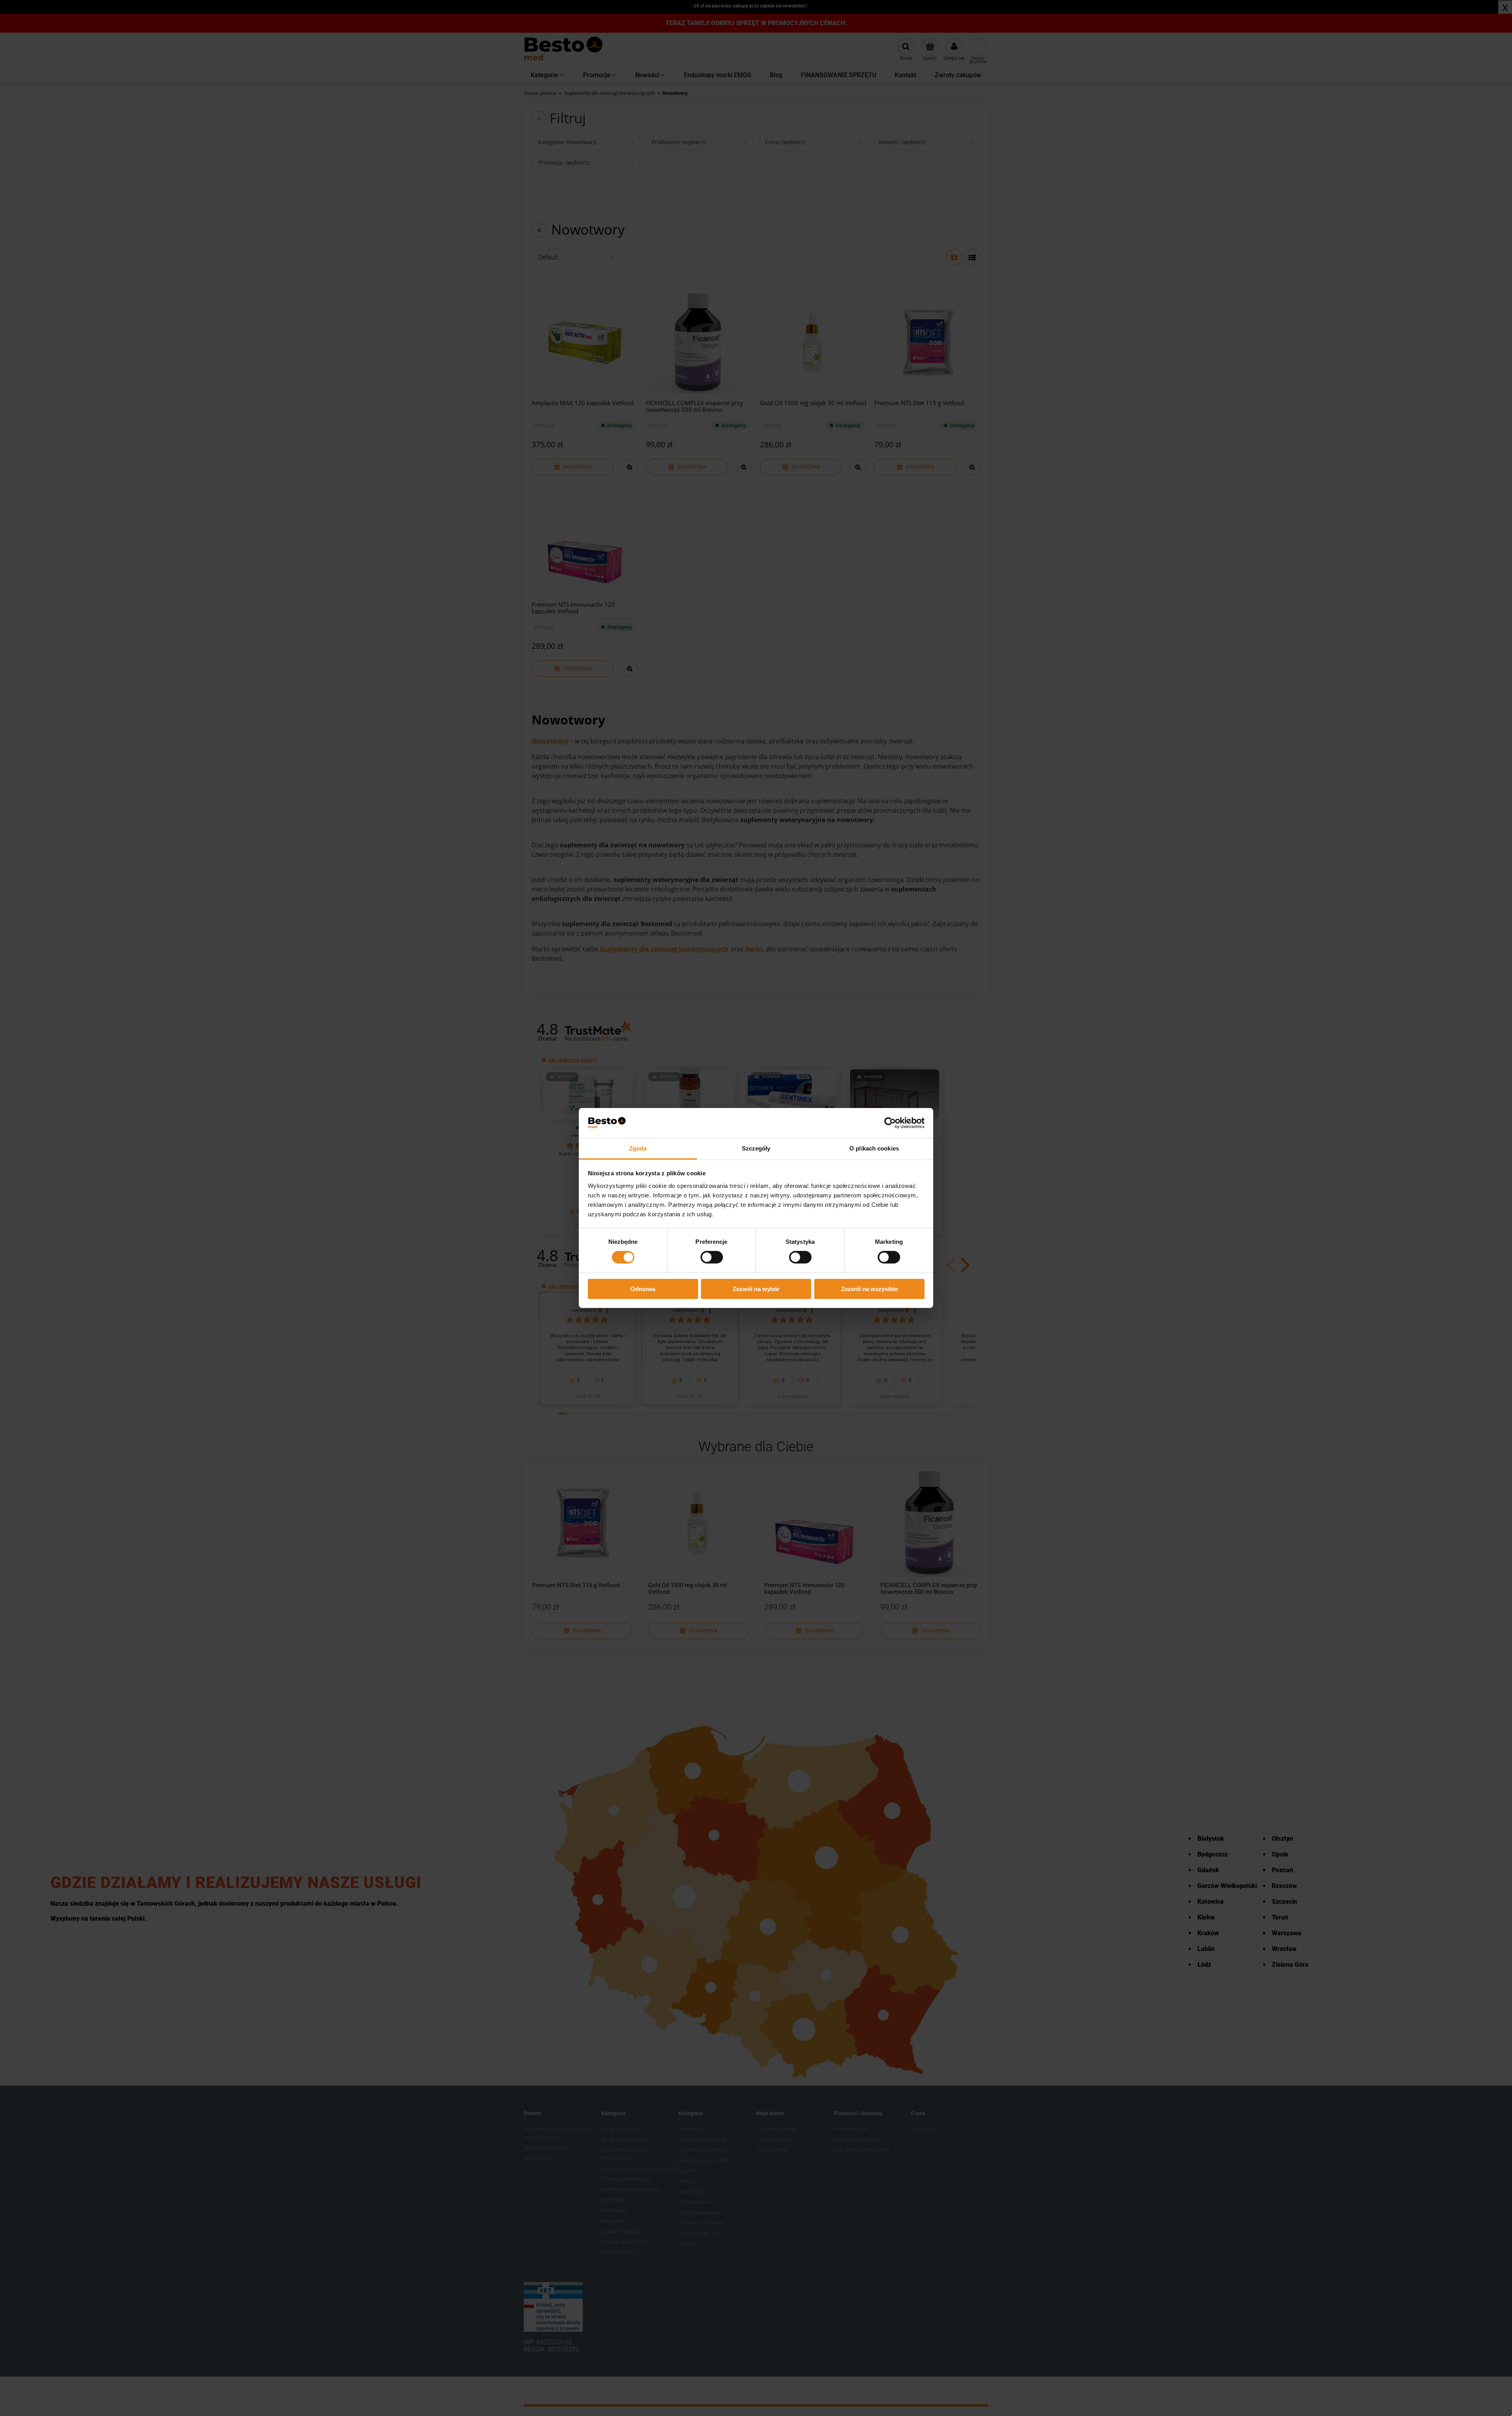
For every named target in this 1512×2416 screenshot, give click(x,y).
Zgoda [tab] (638, 1148)
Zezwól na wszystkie (869, 1289)
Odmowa (643, 1289)
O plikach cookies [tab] (874, 1148)
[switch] (712, 1257)
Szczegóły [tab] (756, 1148)
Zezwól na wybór (756, 1289)
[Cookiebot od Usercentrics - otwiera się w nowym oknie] (890, 1123)
